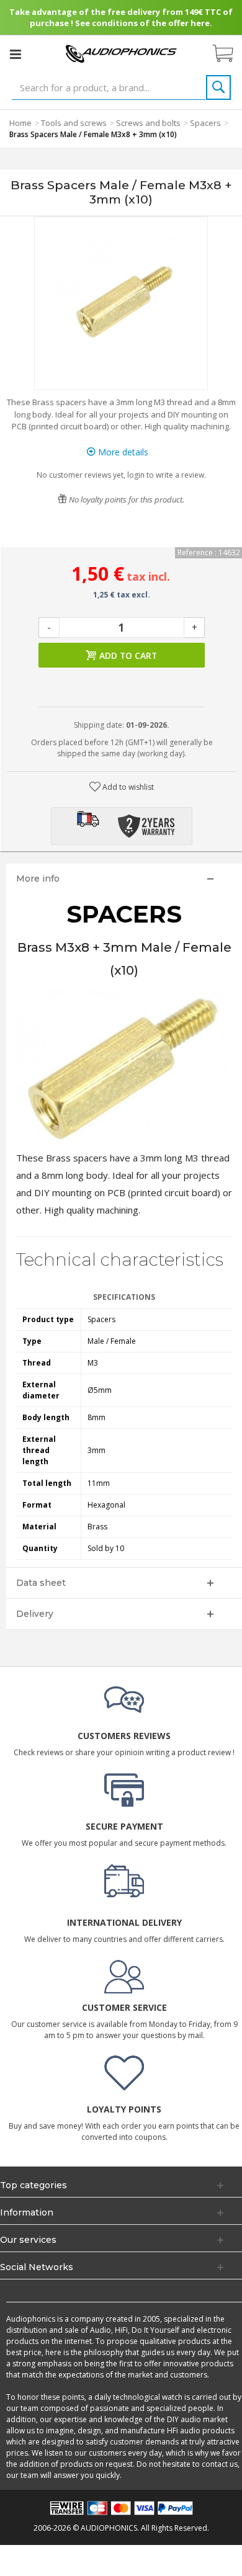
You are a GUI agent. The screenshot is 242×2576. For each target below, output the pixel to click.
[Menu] (16, 54)
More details (122, 452)
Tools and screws (74, 123)
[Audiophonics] (121, 53)
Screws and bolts (148, 123)
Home (20, 123)
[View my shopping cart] (229, 54)
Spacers (205, 123)
